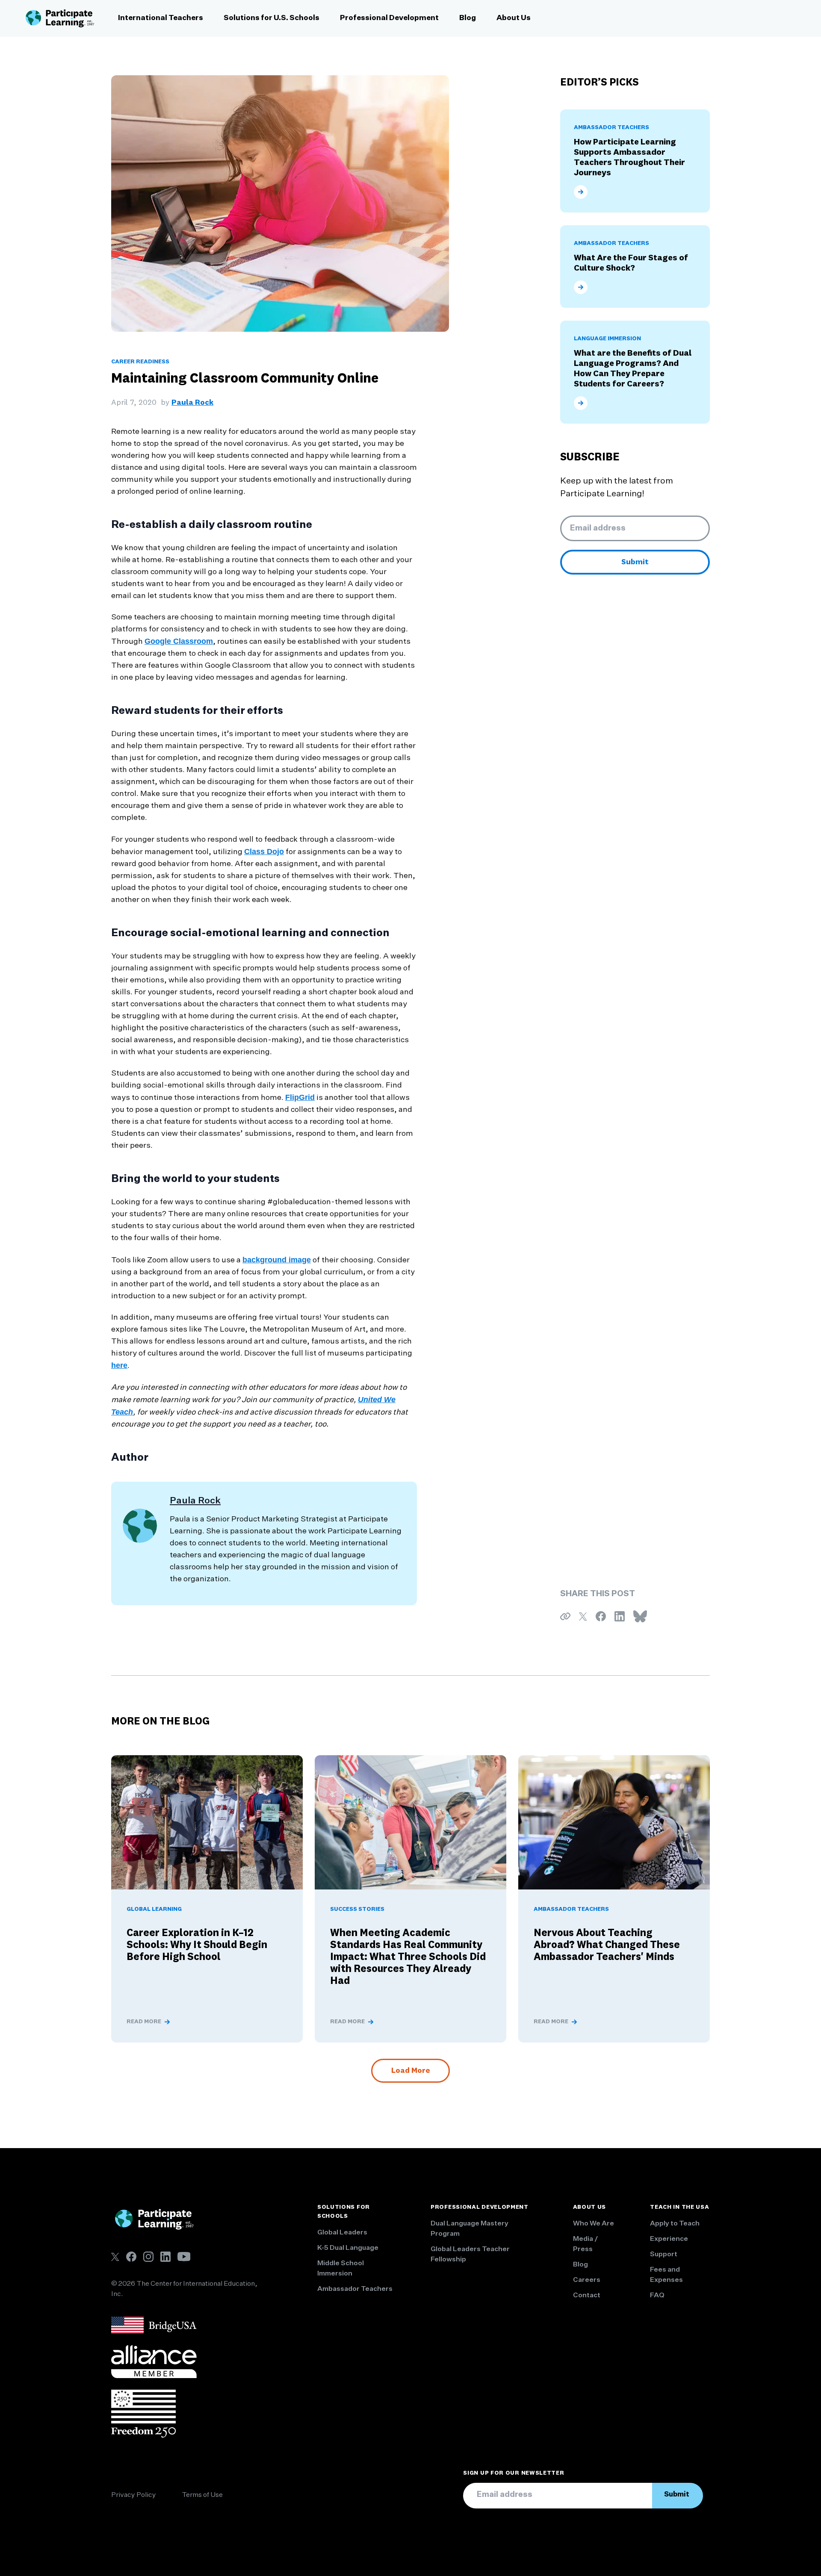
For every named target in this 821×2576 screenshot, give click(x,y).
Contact (587, 2296)
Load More (410, 2071)
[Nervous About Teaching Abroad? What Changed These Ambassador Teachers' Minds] (614, 1822)
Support (664, 2255)
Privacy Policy (134, 2495)
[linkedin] (165, 2257)
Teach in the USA (679, 2207)
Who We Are (594, 2224)
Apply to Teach (675, 2224)
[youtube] (184, 2256)
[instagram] (148, 2257)
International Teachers (161, 18)
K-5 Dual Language (348, 2248)
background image (277, 1260)
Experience (669, 2239)
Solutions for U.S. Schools (272, 18)
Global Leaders (342, 2233)
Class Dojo (264, 852)
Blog (468, 18)
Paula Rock (192, 403)
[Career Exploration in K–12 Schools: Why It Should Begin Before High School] (207, 1822)
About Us (514, 18)
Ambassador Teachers (355, 2289)
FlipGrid (300, 1097)
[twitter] (115, 2257)
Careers (587, 2280)
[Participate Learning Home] (60, 18)
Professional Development (389, 18)
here (119, 1365)
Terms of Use (202, 2495)
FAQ (657, 2296)
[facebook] (131, 2257)
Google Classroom (179, 641)
